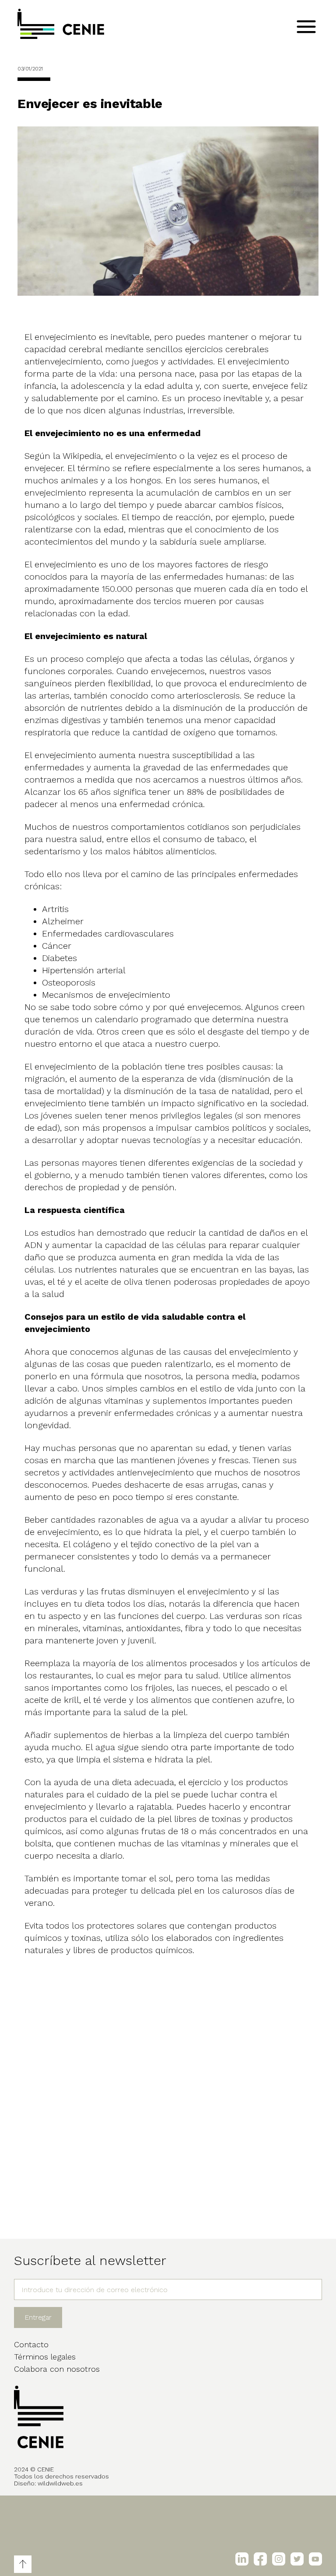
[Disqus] (168, 2090)
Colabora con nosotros (57, 2369)
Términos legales (45, 2357)
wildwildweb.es (60, 2483)
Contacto (31, 2344)
